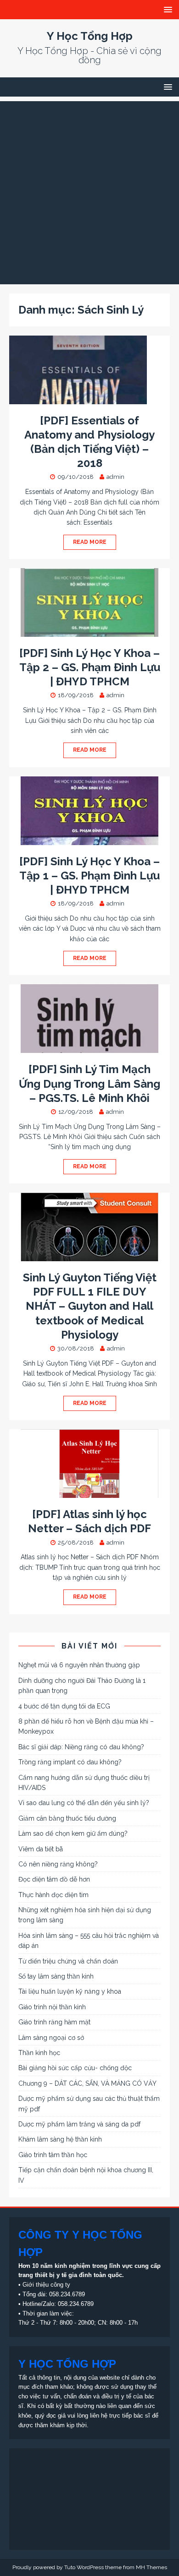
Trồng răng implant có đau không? (70, 1762)
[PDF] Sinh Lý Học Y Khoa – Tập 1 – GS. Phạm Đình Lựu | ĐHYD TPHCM (89, 876)
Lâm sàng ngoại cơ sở (51, 2038)
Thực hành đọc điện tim (53, 1895)
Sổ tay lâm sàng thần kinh (56, 1976)
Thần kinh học (39, 2053)
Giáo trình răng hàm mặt (54, 2022)
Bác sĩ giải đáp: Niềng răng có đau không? (81, 1747)
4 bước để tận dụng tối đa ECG (64, 1706)
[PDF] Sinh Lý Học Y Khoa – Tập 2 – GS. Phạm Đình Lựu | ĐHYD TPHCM (90, 667)
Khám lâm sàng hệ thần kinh (60, 2139)
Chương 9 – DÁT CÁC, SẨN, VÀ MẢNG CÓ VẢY (87, 2083)
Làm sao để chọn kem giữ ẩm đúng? (73, 1833)
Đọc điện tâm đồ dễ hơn (54, 1879)
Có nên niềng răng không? (58, 1864)
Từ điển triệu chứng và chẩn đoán (68, 1961)
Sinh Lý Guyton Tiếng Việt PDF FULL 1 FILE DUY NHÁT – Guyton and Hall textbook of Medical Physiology (90, 1306)
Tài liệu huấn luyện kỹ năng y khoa (70, 1991)
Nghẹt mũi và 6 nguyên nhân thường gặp (79, 1665)
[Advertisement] (89, 190)
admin (115, 477)
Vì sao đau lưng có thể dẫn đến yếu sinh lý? (84, 1803)
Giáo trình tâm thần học (53, 2155)
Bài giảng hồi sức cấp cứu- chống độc (75, 2068)
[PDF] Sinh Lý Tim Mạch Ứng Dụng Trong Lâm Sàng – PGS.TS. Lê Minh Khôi (89, 1083)
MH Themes (151, 2567)
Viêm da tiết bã (41, 1849)
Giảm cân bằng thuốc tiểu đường (67, 1818)
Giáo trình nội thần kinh (52, 2007)
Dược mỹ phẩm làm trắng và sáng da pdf (79, 2124)
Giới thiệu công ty (46, 2285)
